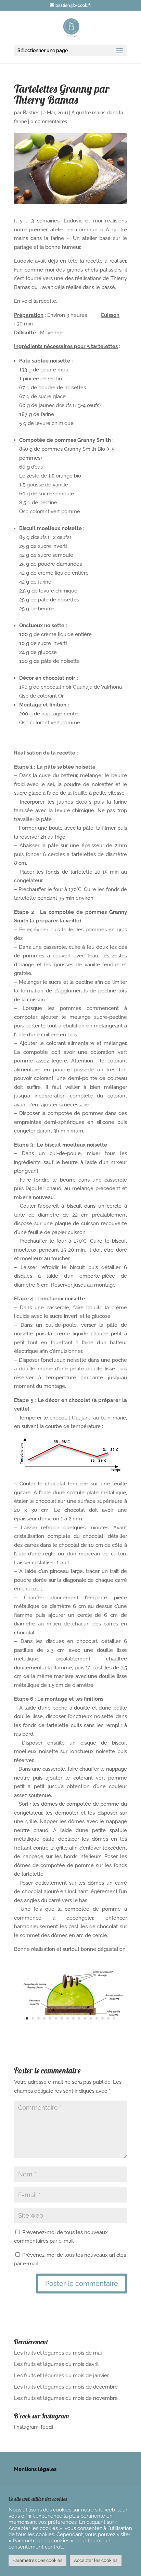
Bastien (31, 113)
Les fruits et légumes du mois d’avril (56, 2364)
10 (79, 2018)
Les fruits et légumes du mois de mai (58, 2353)
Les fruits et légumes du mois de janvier (61, 2376)
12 (91, 2018)
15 (108, 2018)
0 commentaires (49, 122)
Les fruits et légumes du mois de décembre (66, 2387)
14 (102, 2018)
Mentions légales (35, 2469)
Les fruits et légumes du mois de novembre (66, 2398)
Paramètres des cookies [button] (37, 2560)
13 (97, 2018)
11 (85, 2018)
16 (114, 2018)
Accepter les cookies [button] (96, 2560)
